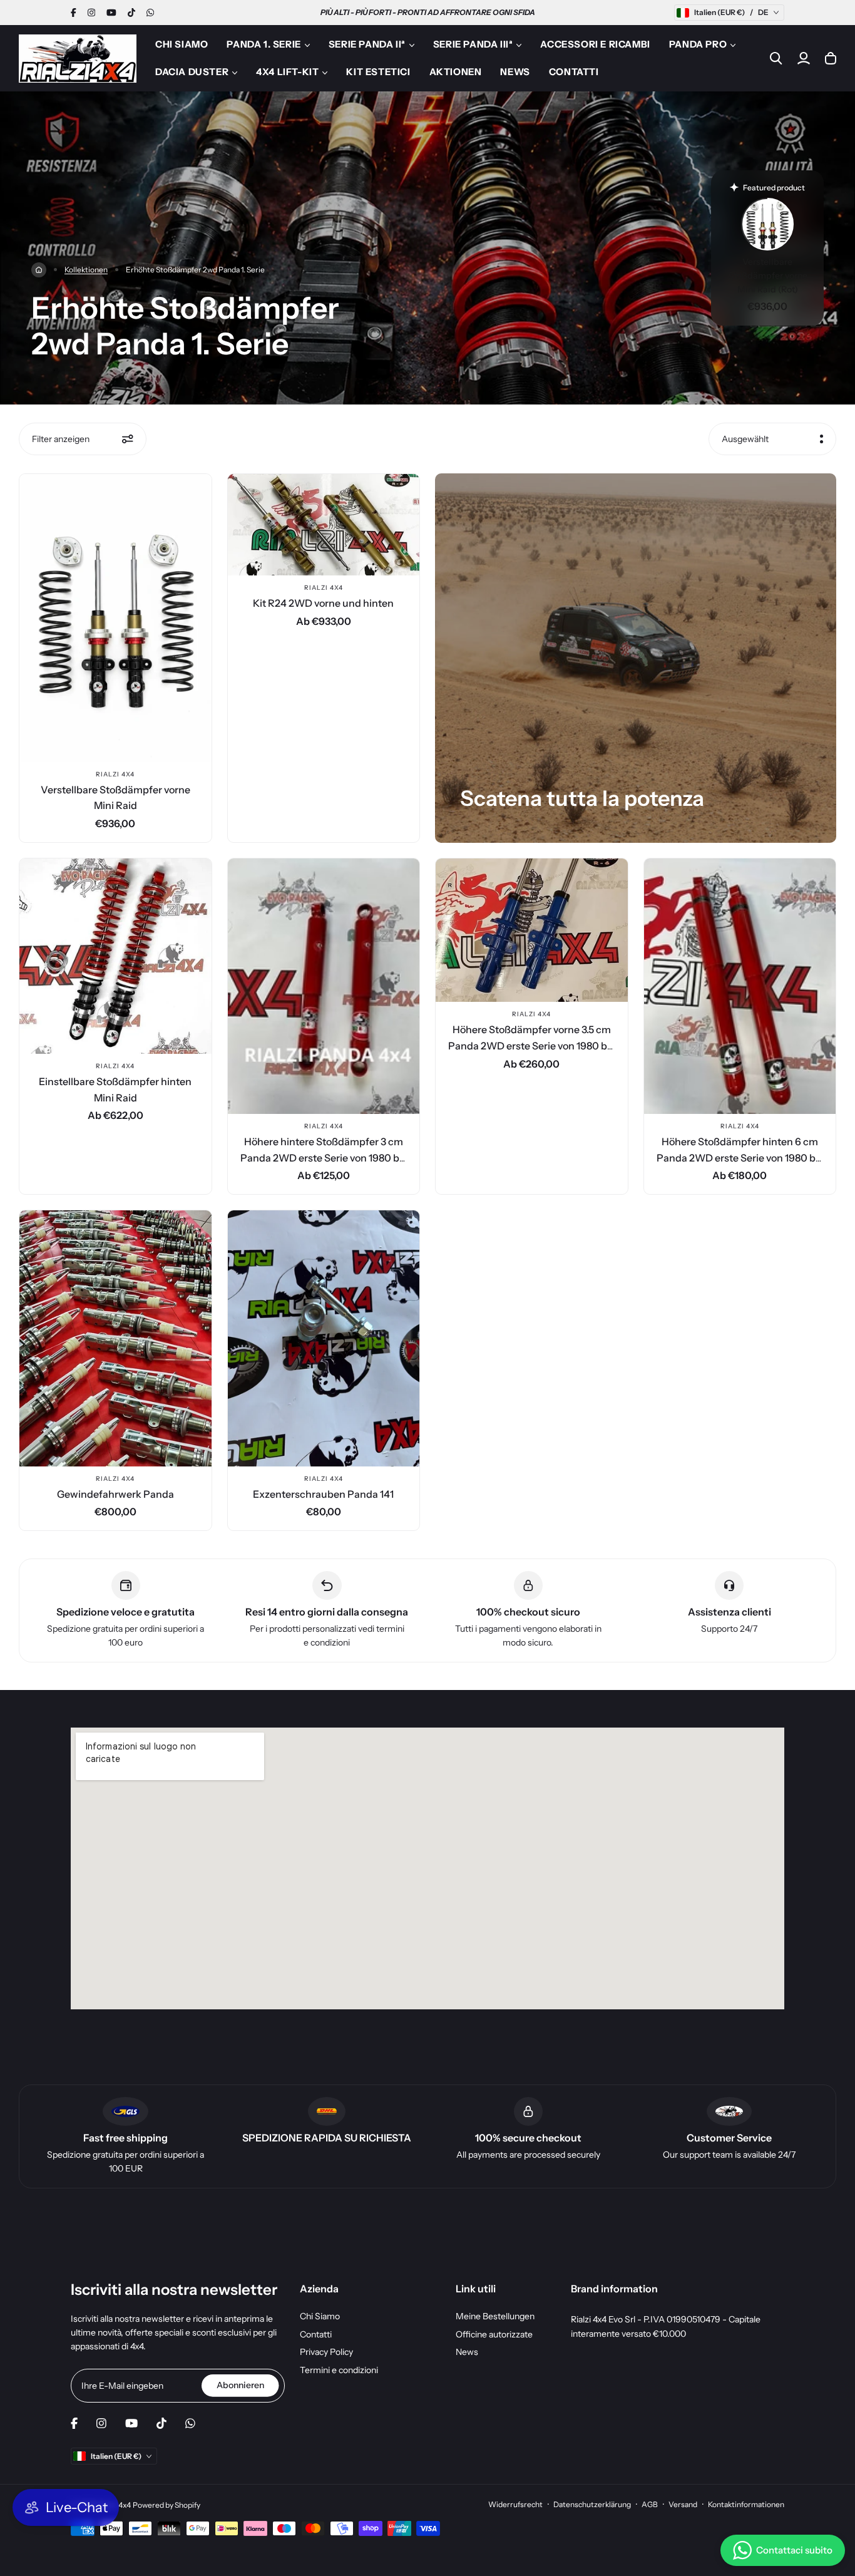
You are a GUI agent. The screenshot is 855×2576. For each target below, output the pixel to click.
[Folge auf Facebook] (74, 13)
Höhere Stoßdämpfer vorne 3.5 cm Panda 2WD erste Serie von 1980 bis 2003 (531, 1045)
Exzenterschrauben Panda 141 (323, 1494)
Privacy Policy (326, 2352)
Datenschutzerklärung (592, 2504)
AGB (650, 2504)
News (467, 2352)
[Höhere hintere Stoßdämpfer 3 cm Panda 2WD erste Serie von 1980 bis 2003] (324, 987)
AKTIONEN (456, 72)
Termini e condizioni (339, 2370)
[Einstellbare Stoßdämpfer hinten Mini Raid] (115, 956)
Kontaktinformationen (746, 2504)
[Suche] (776, 58)
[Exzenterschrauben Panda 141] (324, 1338)
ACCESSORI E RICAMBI (595, 44)
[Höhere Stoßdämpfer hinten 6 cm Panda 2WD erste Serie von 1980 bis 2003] (740, 987)
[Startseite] (39, 270)
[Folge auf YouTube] (111, 13)
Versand (683, 2504)
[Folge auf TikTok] (131, 13)
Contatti (316, 2334)
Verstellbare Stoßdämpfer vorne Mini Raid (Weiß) (768, 276)
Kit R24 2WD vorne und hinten (323, 603)
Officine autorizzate (494, 2334)
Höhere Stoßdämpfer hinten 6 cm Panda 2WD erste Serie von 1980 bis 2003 (740, 1157)
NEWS (515, 72)
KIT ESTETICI (378, 72)
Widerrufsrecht (515, 2504)
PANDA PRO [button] (698, 44)
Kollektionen (86, 270)
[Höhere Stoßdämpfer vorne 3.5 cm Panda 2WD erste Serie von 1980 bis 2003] (532, 930)
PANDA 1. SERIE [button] (264, 44)
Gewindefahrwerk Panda (115, 1494)
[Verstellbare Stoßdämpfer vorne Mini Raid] (115, 618)
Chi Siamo (320, 2316)
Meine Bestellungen (495, 2316)
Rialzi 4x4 (115, 774)
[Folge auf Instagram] (91, 13)
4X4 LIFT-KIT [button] (287, 72)
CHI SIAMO (182, 44)
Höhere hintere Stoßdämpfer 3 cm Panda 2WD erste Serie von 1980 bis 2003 (324, 1157)
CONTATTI (574, 72)
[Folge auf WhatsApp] (150, 13)
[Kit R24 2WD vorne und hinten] (324, 525)
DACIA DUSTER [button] (192, 72)
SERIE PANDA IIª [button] (367, 44)
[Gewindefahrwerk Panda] (115, 1338)
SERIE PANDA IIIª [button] (473, 44)
